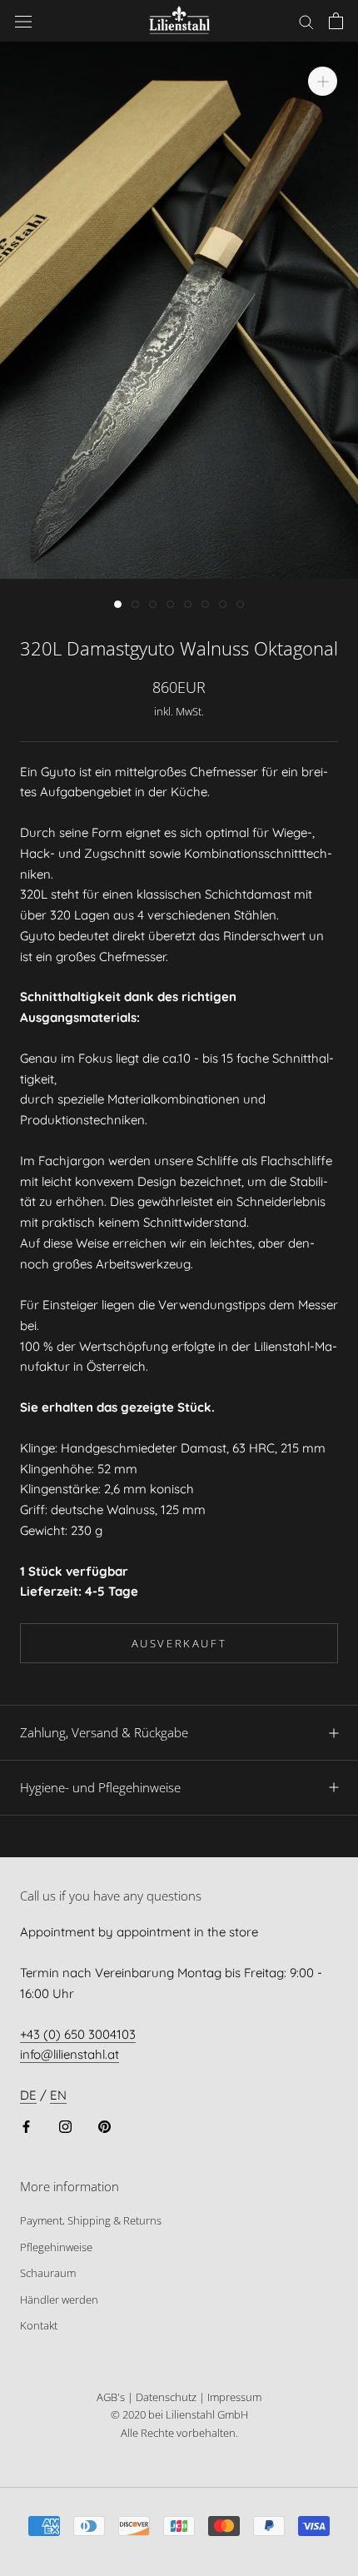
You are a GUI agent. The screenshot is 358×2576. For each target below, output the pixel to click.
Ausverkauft (179, 1643)
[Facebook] (26, 2126)
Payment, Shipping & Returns (91, 2220)
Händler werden (59, 2299)
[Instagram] (65, 2126)
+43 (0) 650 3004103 (78, 2034)
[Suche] (306, 21)
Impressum (234, 2397)
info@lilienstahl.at (70, 2054)
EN (58, 2095)
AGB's (111, 2397)
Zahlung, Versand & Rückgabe (104, 1732)
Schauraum (48, 2273)
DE (28, 2095)
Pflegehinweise (56, 2247)
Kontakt (39, 2325)
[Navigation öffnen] (23, 21)
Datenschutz (166, 2397)
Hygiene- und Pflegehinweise (100, 1787)
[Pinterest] (104, 2126)
